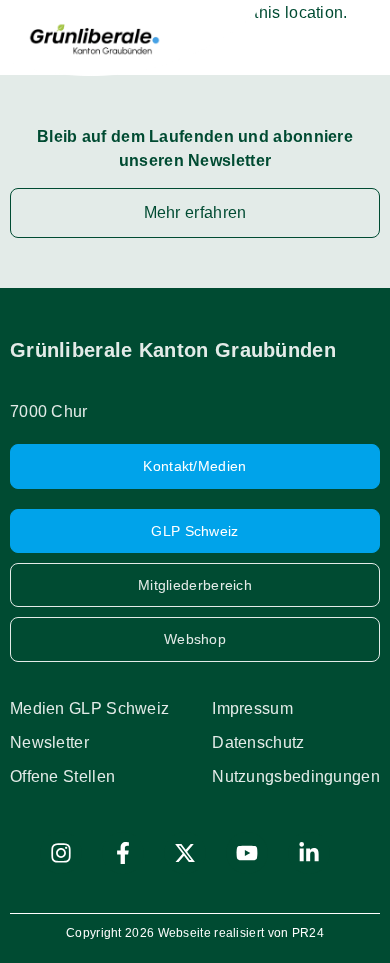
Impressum (252, 708)
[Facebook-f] (123, 853)
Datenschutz (258, 742)
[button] (358, 38)
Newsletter (49, 742)
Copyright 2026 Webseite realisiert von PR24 (195, 933)
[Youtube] (247, 853)
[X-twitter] (185, 853)
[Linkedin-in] (309, 853)
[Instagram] (61, 853)
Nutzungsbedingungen (296, 776)
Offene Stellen (62, 776)
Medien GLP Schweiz (89, 708)
